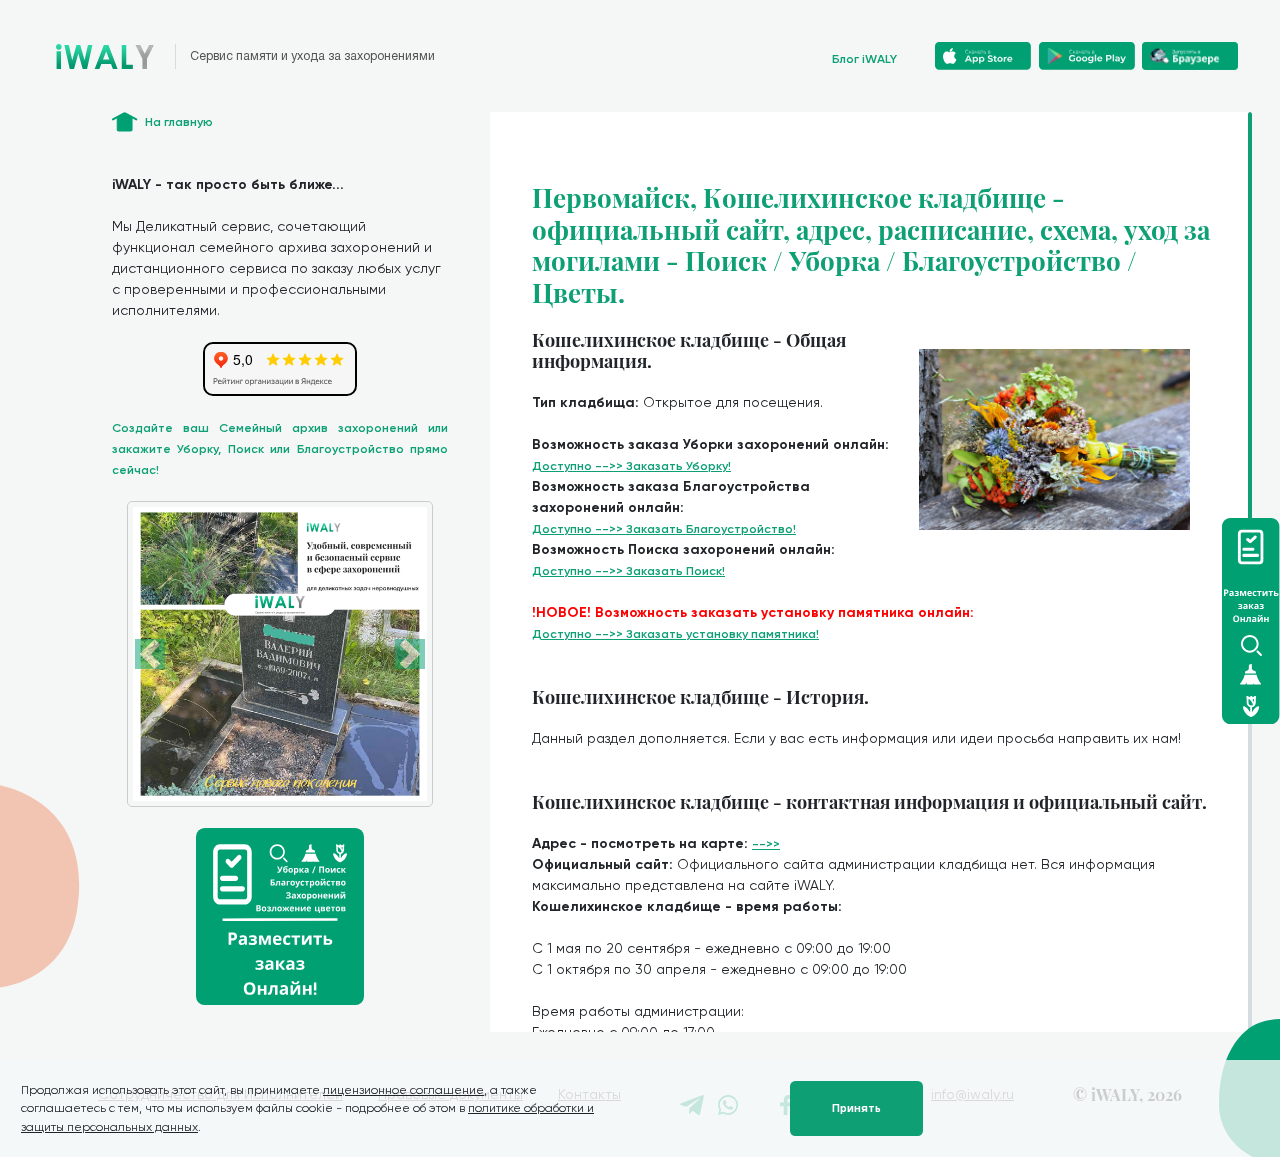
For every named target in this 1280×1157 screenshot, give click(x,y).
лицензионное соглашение (403, 1090)
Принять (856, 1108)
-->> (766, 844)
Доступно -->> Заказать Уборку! (631, 466)
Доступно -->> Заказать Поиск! (628, 571)
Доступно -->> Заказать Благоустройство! (664, 529)
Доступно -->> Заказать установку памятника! (675, 634)
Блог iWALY (864, 59)
